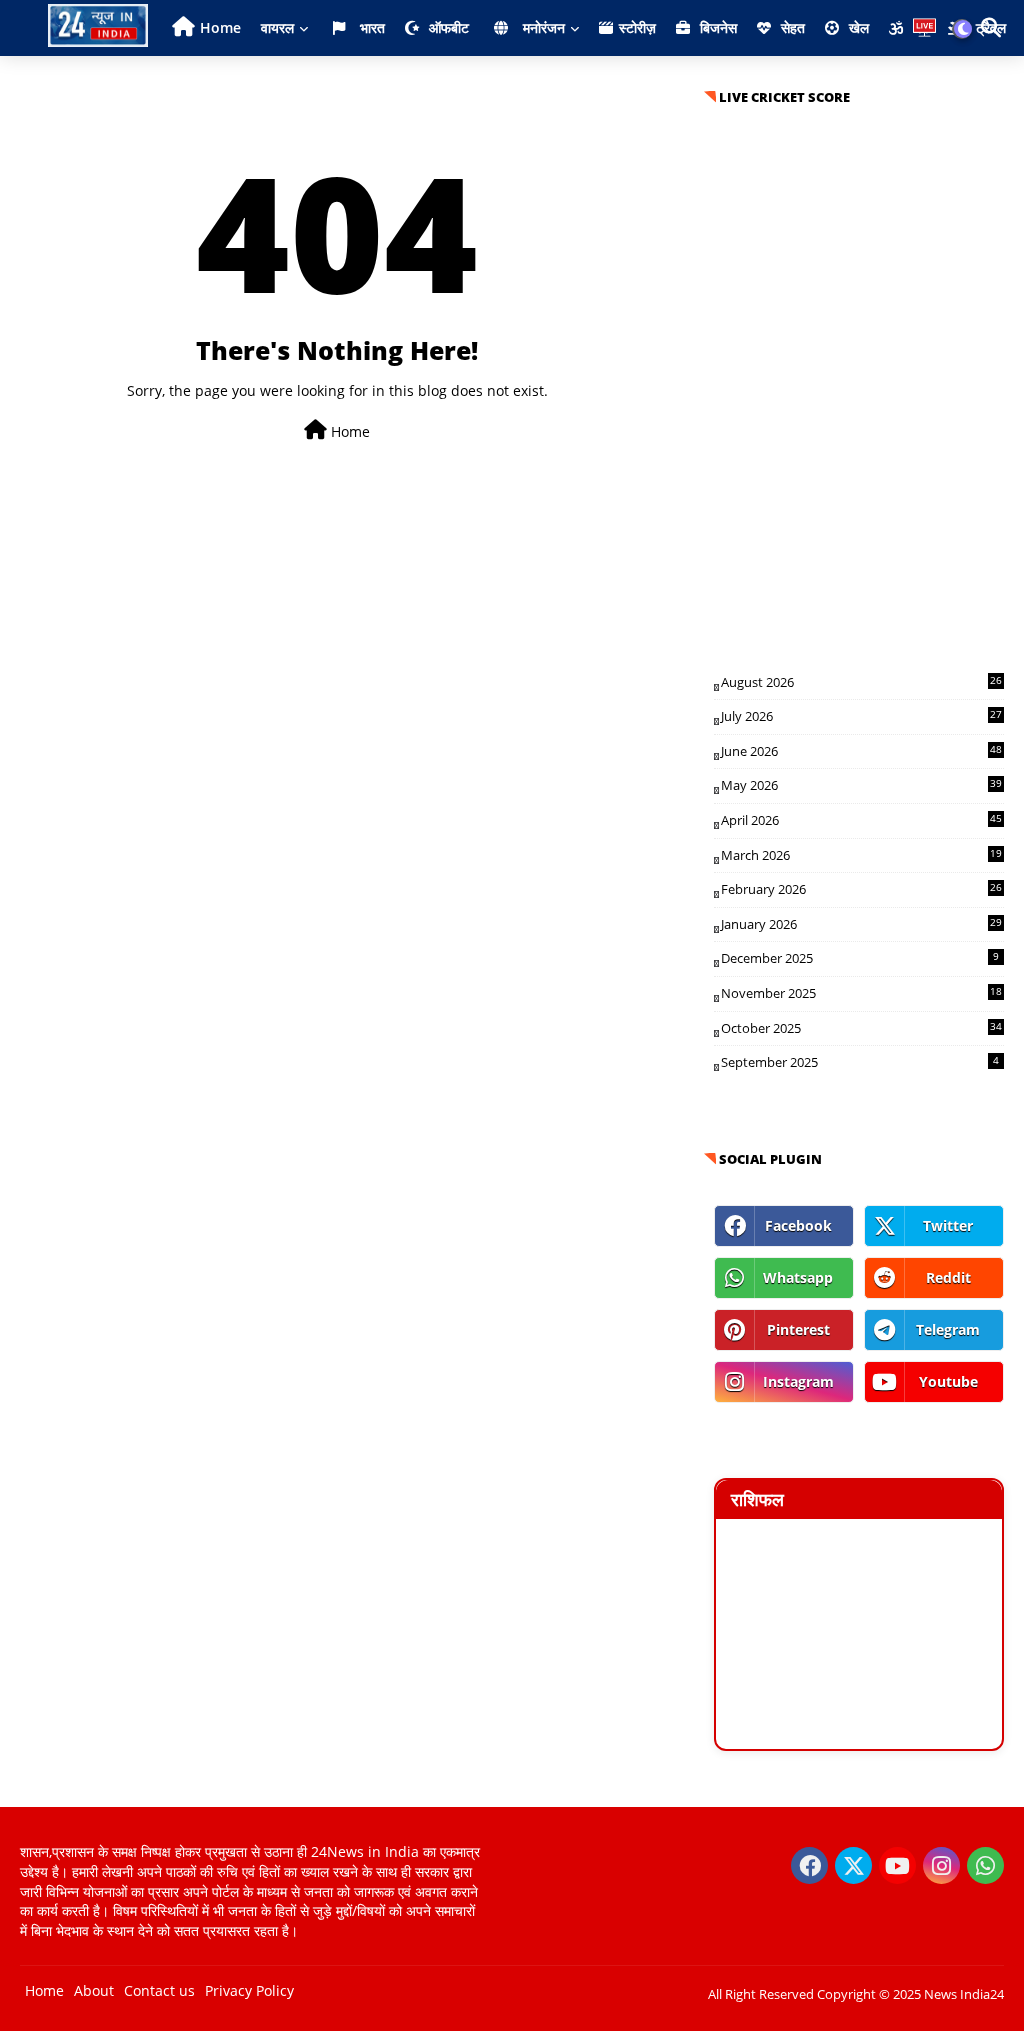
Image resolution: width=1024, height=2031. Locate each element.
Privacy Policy (249, 1990)
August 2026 (861, 682)
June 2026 (861, 751)
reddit (948, 1277)
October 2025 (861, 1028)
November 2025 (861, 993)
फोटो (633, 83)
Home (220, 27)
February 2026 (861, 889)
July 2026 (861, 716)
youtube (948, 1381)
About (94, 1990)
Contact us (159, 1990)
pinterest (798, 1329)
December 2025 (860, 958)
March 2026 (861, 855)
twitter (948, 1225)
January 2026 (861, 924)
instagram (798, 1381)
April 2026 (861, 820)
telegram (948, 1329)
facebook (798, 1225)
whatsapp (798, 1277)
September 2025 (860, 1062)
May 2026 (861, 785)
